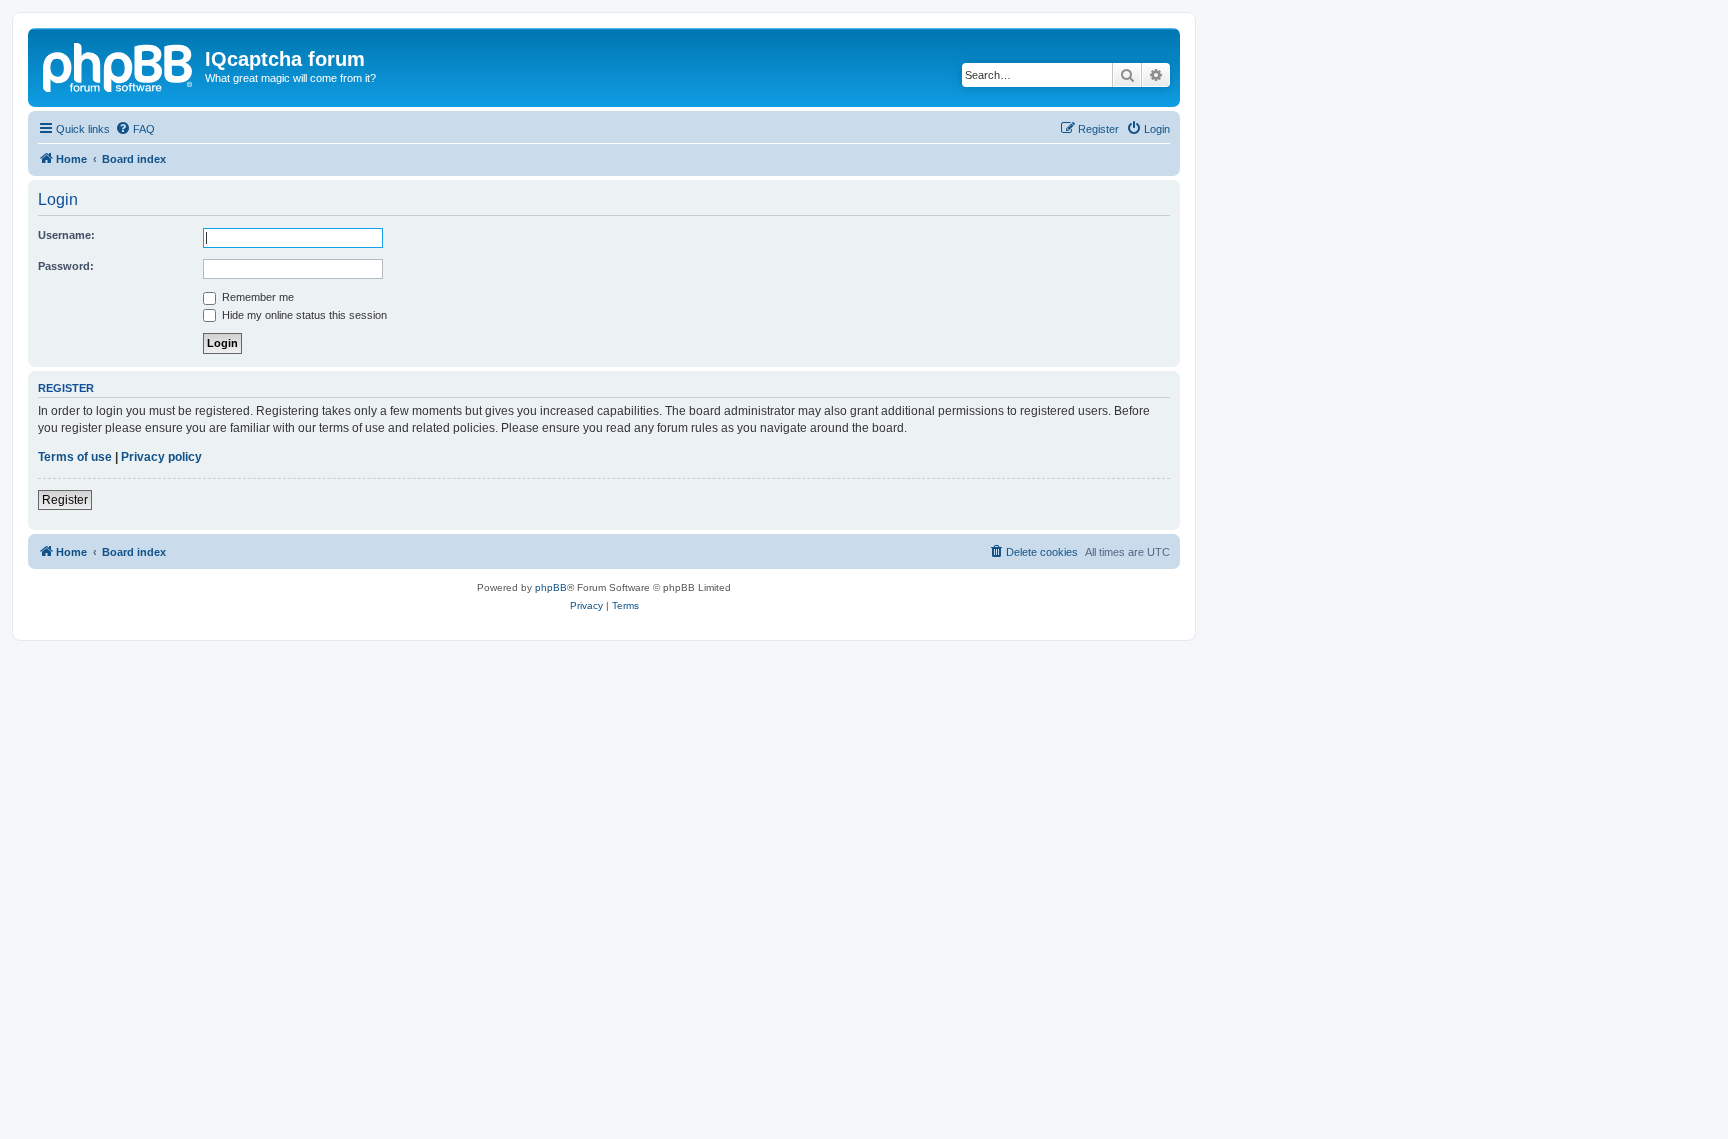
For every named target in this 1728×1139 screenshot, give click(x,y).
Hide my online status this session (303, 315)
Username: (66, 235)
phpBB (551, 587)
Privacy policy (161, 457)
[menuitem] (135, 129)
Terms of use (75, 457)
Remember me (256, 297)
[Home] (119, 65)
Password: (66, 266)
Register (65, 500)
